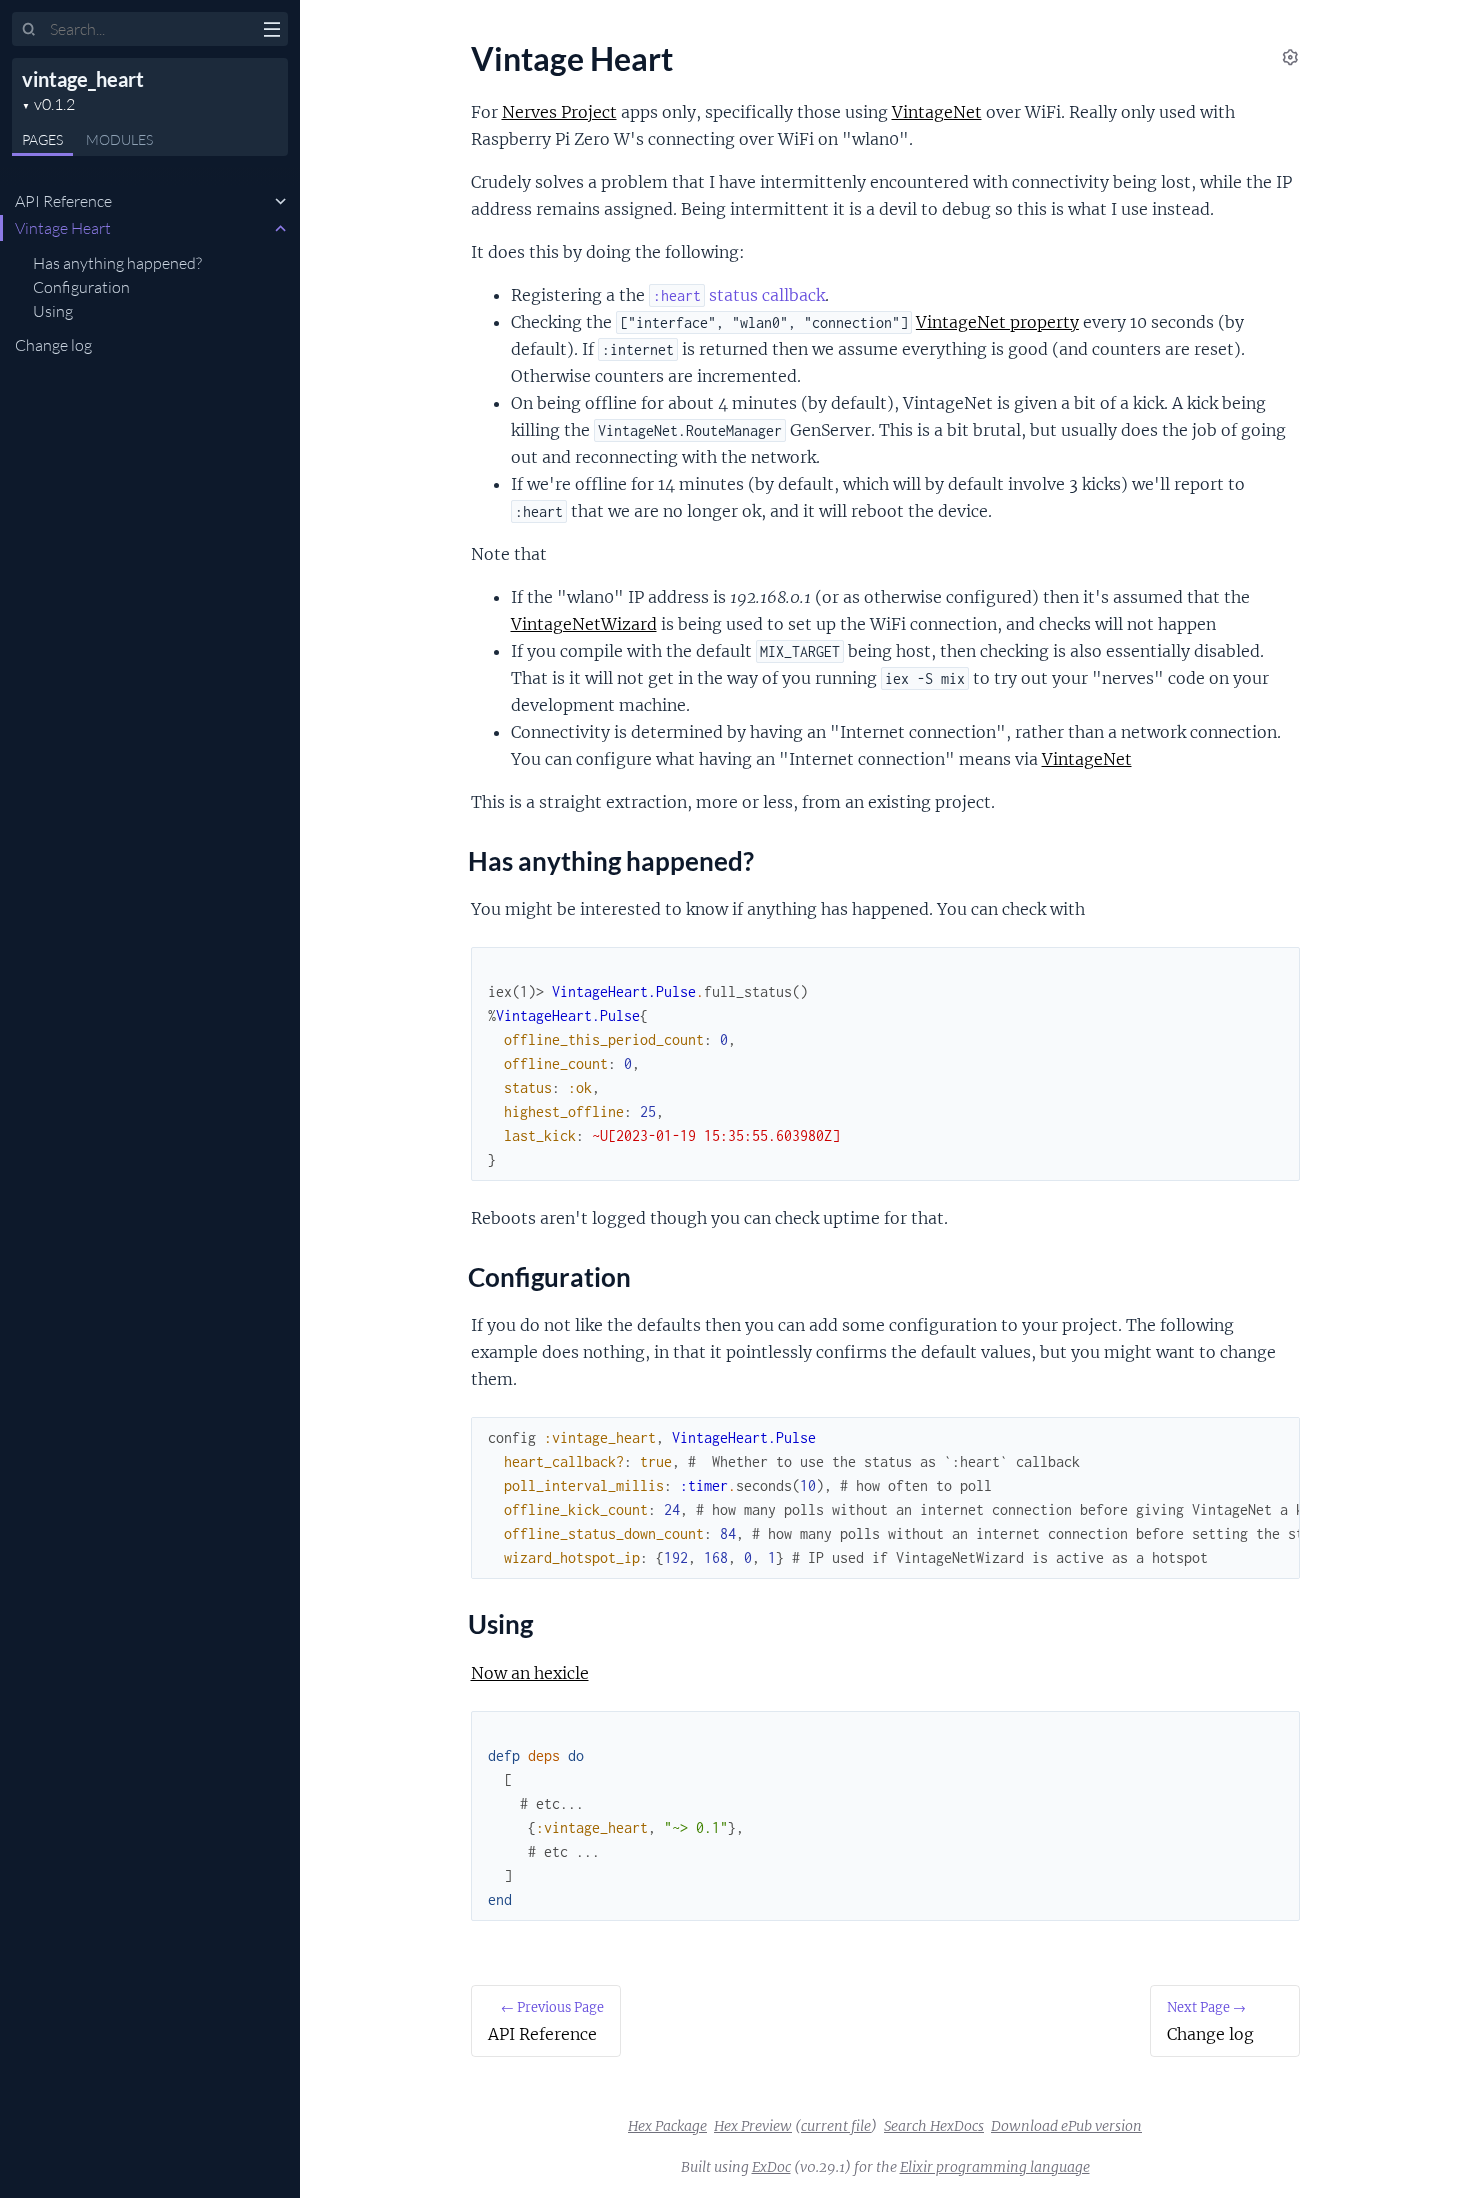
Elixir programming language (995, 2167)
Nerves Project (559, 112)
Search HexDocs (934, 2126)
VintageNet (937, 112)
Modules (119, 139)
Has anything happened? (117, 263)
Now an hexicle (530, 1673)
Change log (53, 345)
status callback (739, 295)
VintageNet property (997, 322)
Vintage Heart (63, 228)
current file (836, 2126)
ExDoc (771, 2167)
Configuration (81, 287)
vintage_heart (83, 79)
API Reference (63, 201)
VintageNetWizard (584, 624)
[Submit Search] (29, 30)
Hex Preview (753, 2126)
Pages (42, 139)
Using (53, 311)
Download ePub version (1066, 2126)
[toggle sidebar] (271, 32)
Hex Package (667, 2126)
